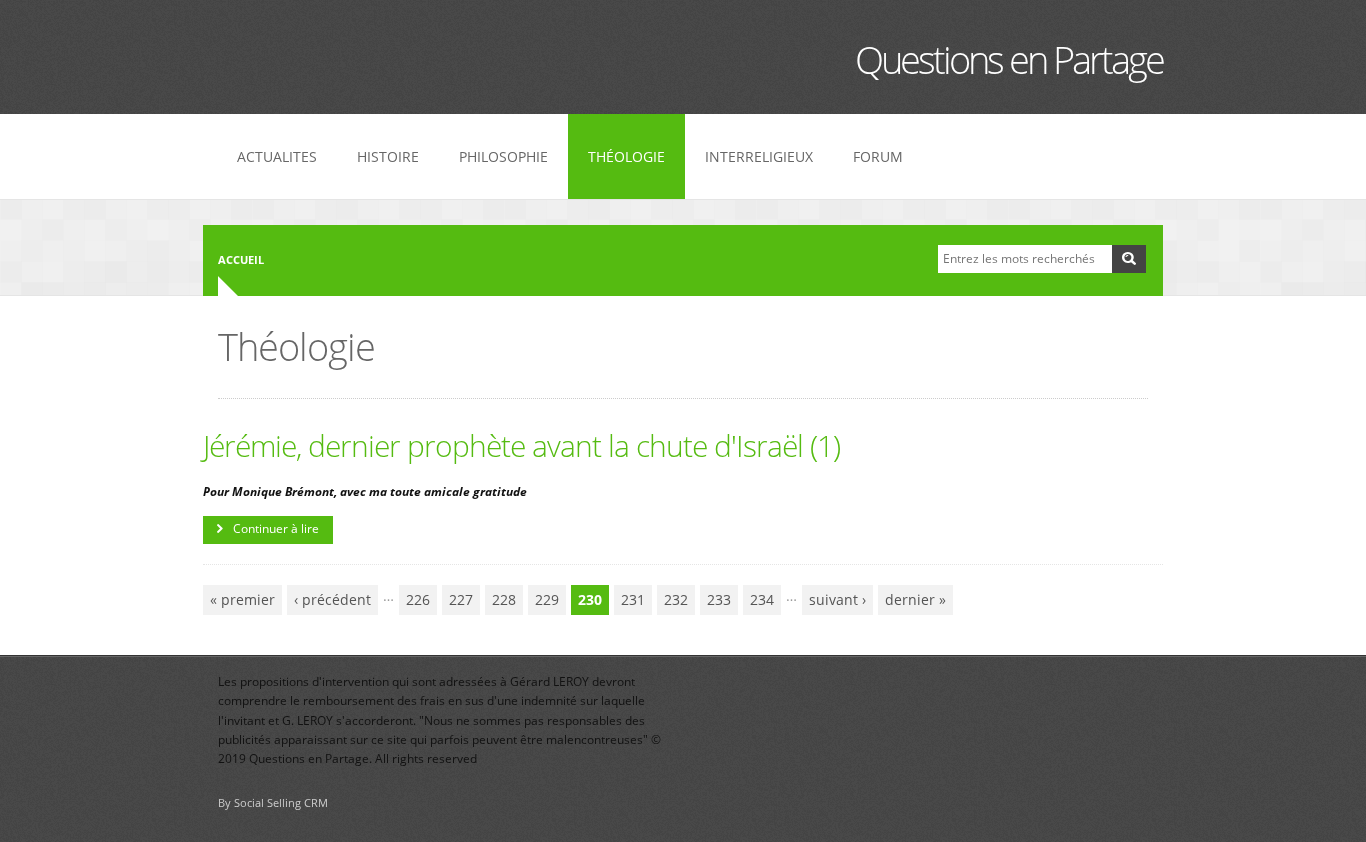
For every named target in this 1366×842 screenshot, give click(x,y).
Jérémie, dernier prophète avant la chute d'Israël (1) (521, 445)
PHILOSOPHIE (503, 156)
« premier (242, 599)
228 (504, 599)
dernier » (915, 599)
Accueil (241, 259)
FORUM (878, 156)
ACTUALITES (277, 156)
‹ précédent (332, 599)
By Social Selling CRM (273, 802)
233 (719, 599)
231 (633, 599)
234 (762, 599)
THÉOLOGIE (626, 156)
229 (547, 599)
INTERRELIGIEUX (759, 156)
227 (461, 599)
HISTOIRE (388, 156)
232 (676, 599)
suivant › (837, 599)
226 (418, 599)
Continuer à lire (276, 528)
